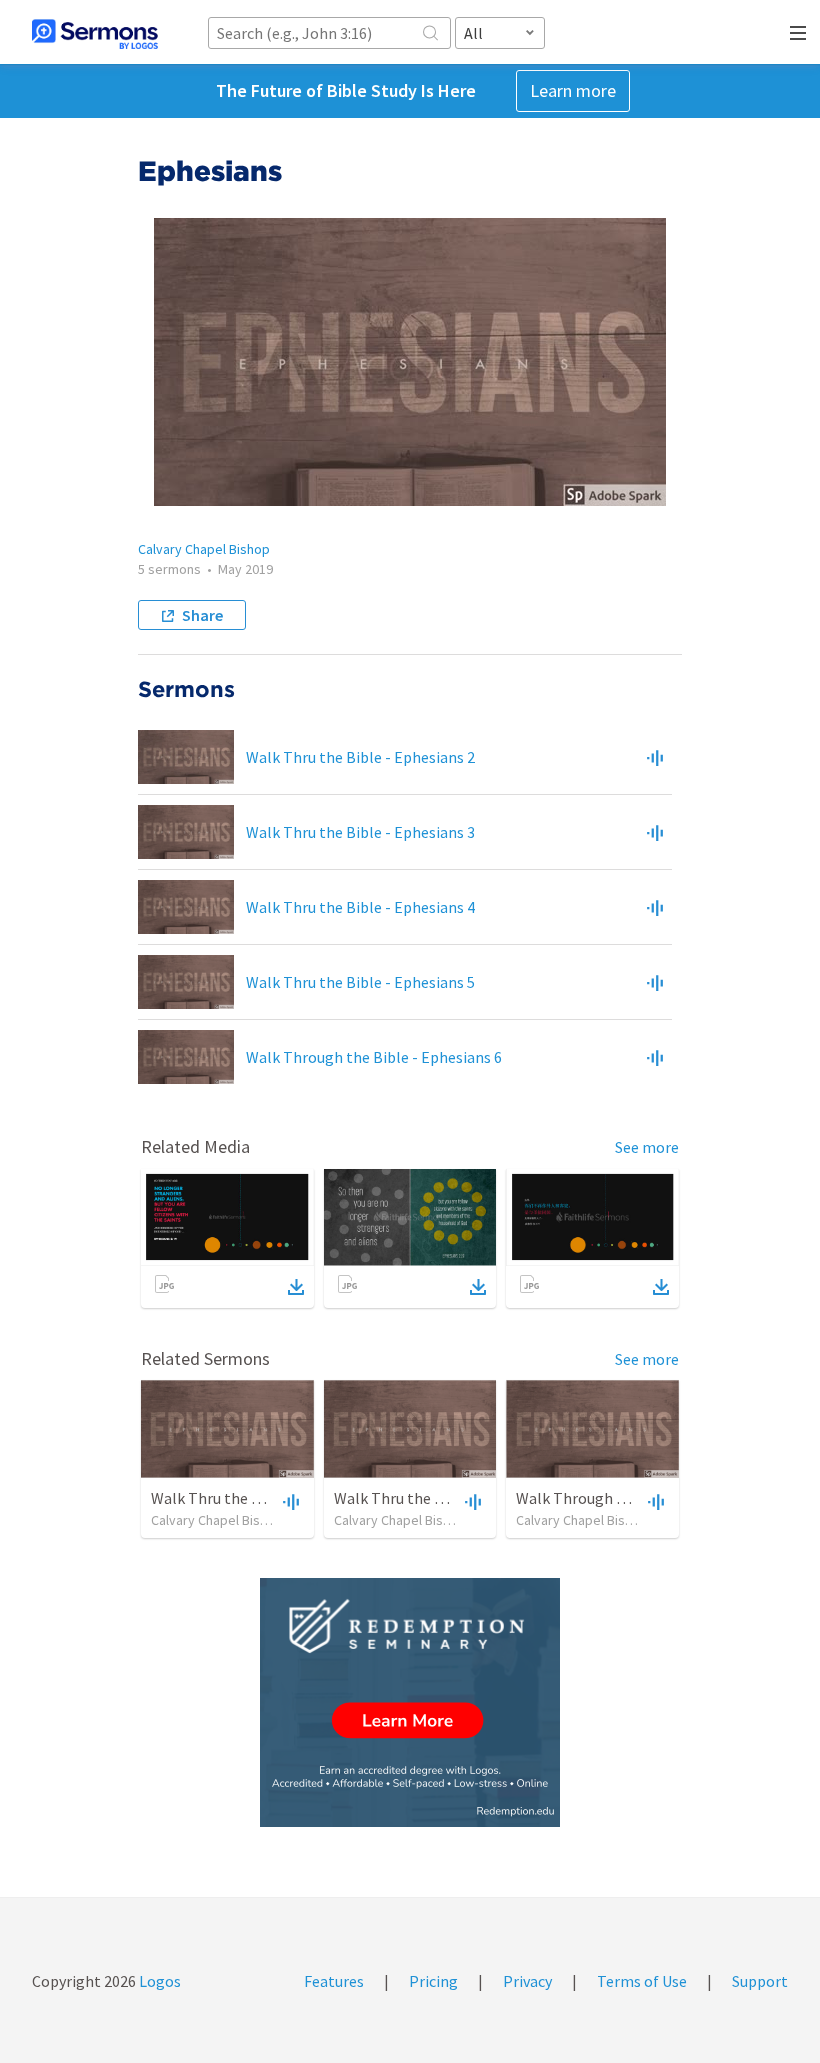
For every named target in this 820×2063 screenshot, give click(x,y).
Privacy (527, 1981)
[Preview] (655, 757)
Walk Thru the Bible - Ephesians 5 (360, 982)
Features (334, 1981)
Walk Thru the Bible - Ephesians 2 (360, 757)
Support (760, 1981)
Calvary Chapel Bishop (204, 549)
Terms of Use (642, 1981)
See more (647, 1147)
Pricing (433, 1981)
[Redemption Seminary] (410, 1702)
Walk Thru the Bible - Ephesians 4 (360, 907)
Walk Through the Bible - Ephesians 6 (374, 1057)
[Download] (296, 1287)
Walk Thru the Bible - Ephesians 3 (360, 832)
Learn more (573, 90)
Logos (158, 1981)
